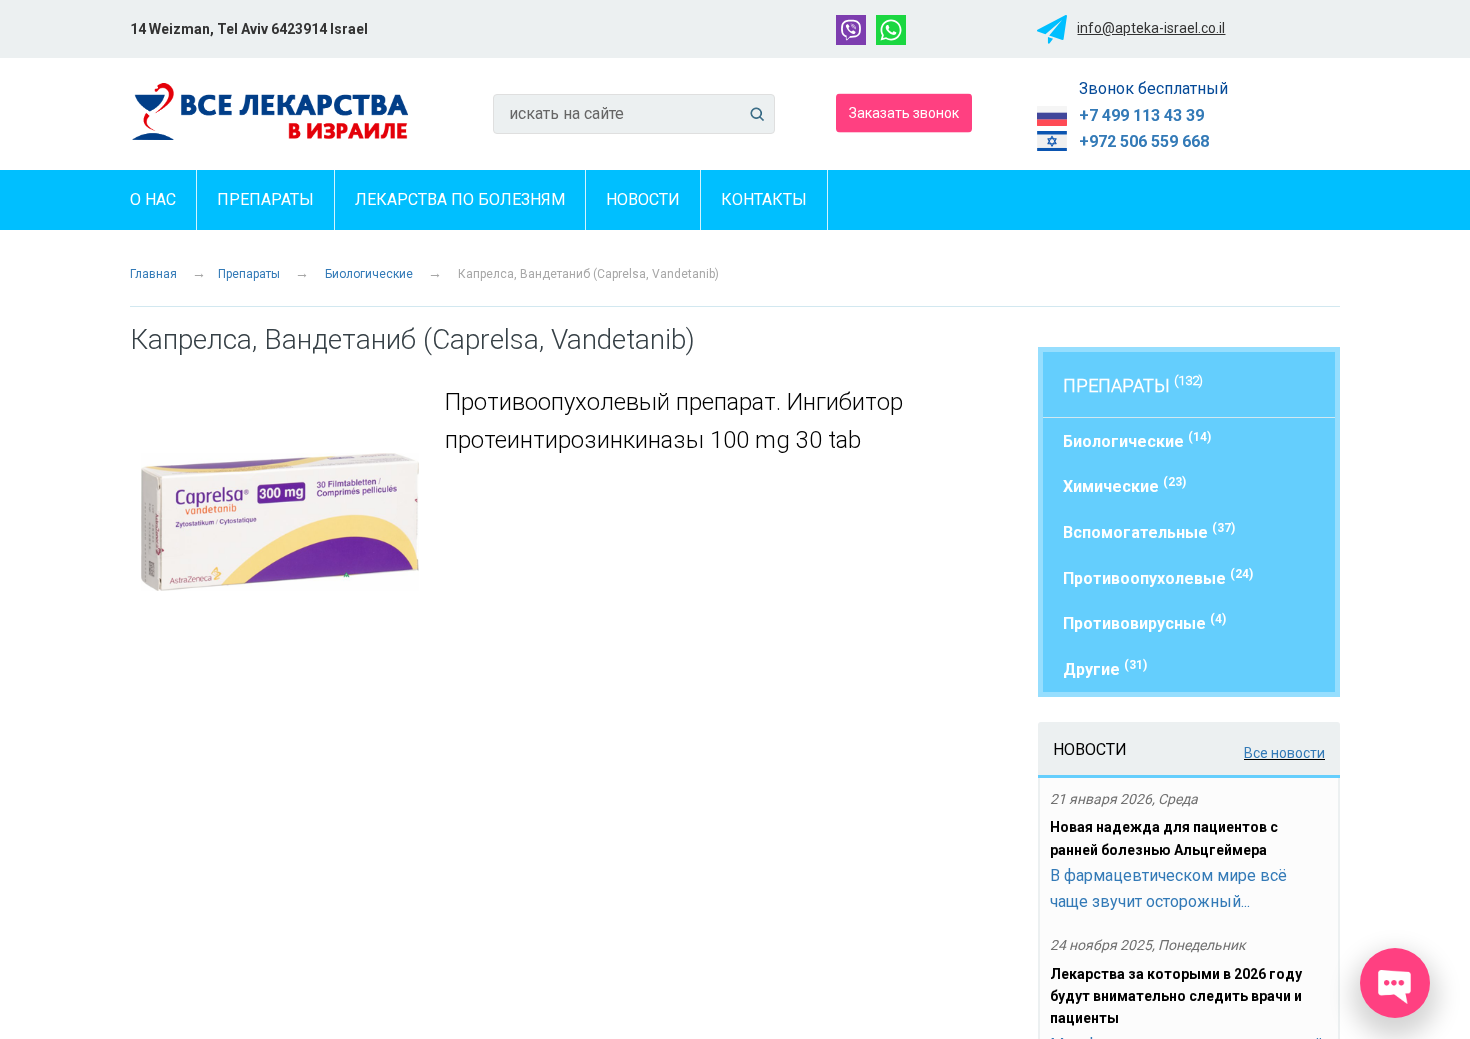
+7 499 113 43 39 (1141, 115)
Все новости (1284, 753)
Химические (1124, 485)
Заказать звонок (904, 112)
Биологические (369, 274)
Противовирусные (1144, 622)
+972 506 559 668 (1144, 141)
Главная (153, 274)
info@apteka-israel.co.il (1151, 28)
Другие (1105, 668)
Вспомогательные (1149, 531)
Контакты (764, 199)
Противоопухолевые (1158, 577)
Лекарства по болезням (460, 199)
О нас (153, 199)
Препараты (265, 199)
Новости (643, 199)
